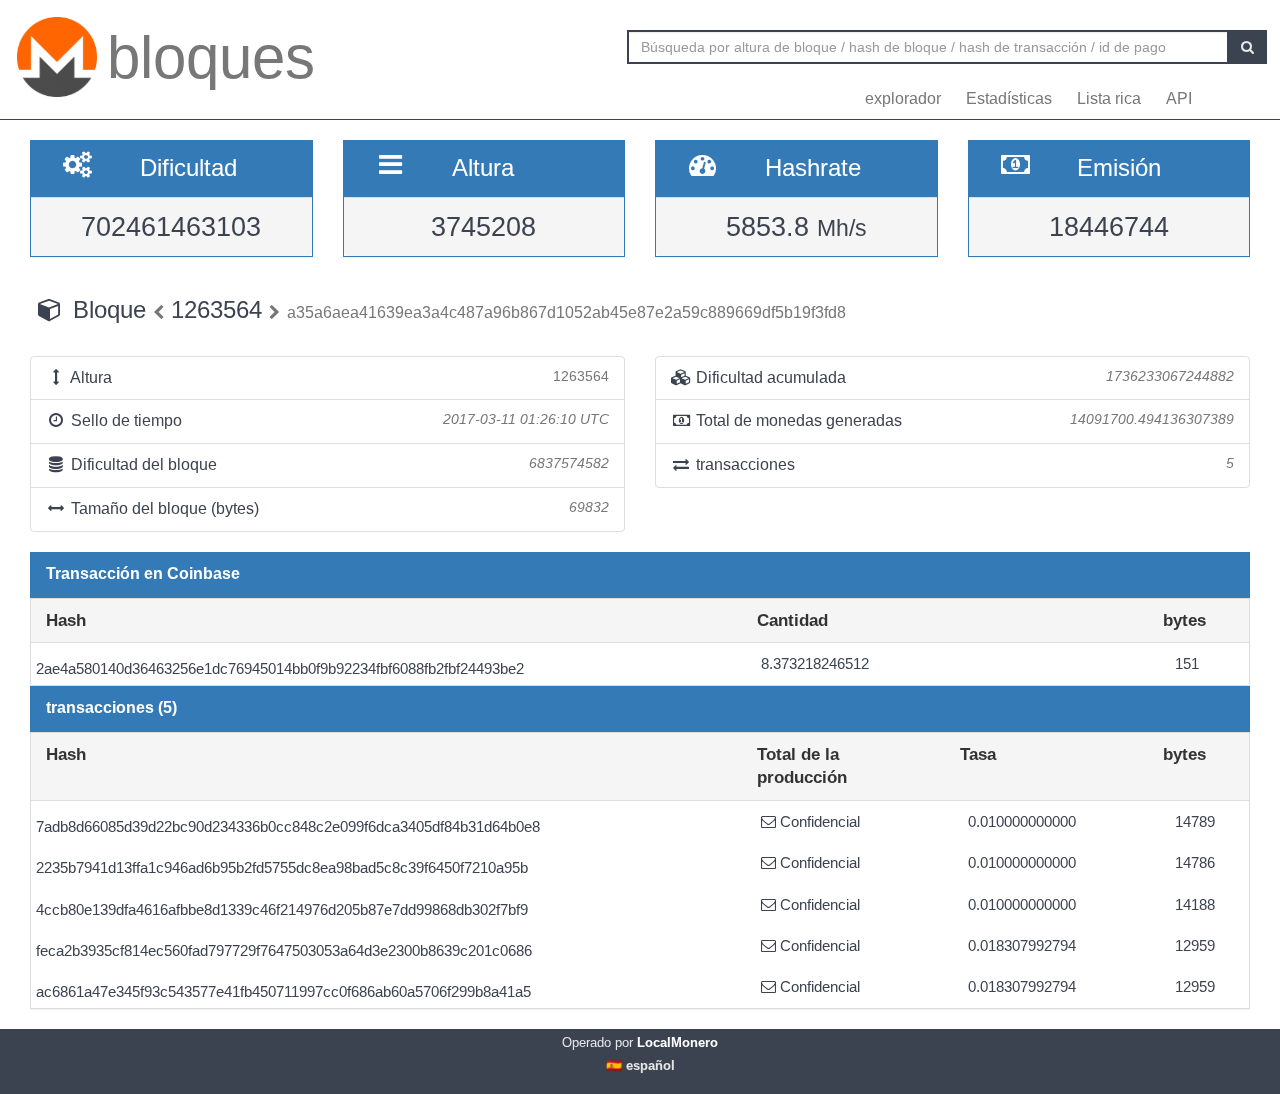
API (1179, 98)
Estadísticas (1009, 98)
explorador (903, 98)
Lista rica (1109, 98)
